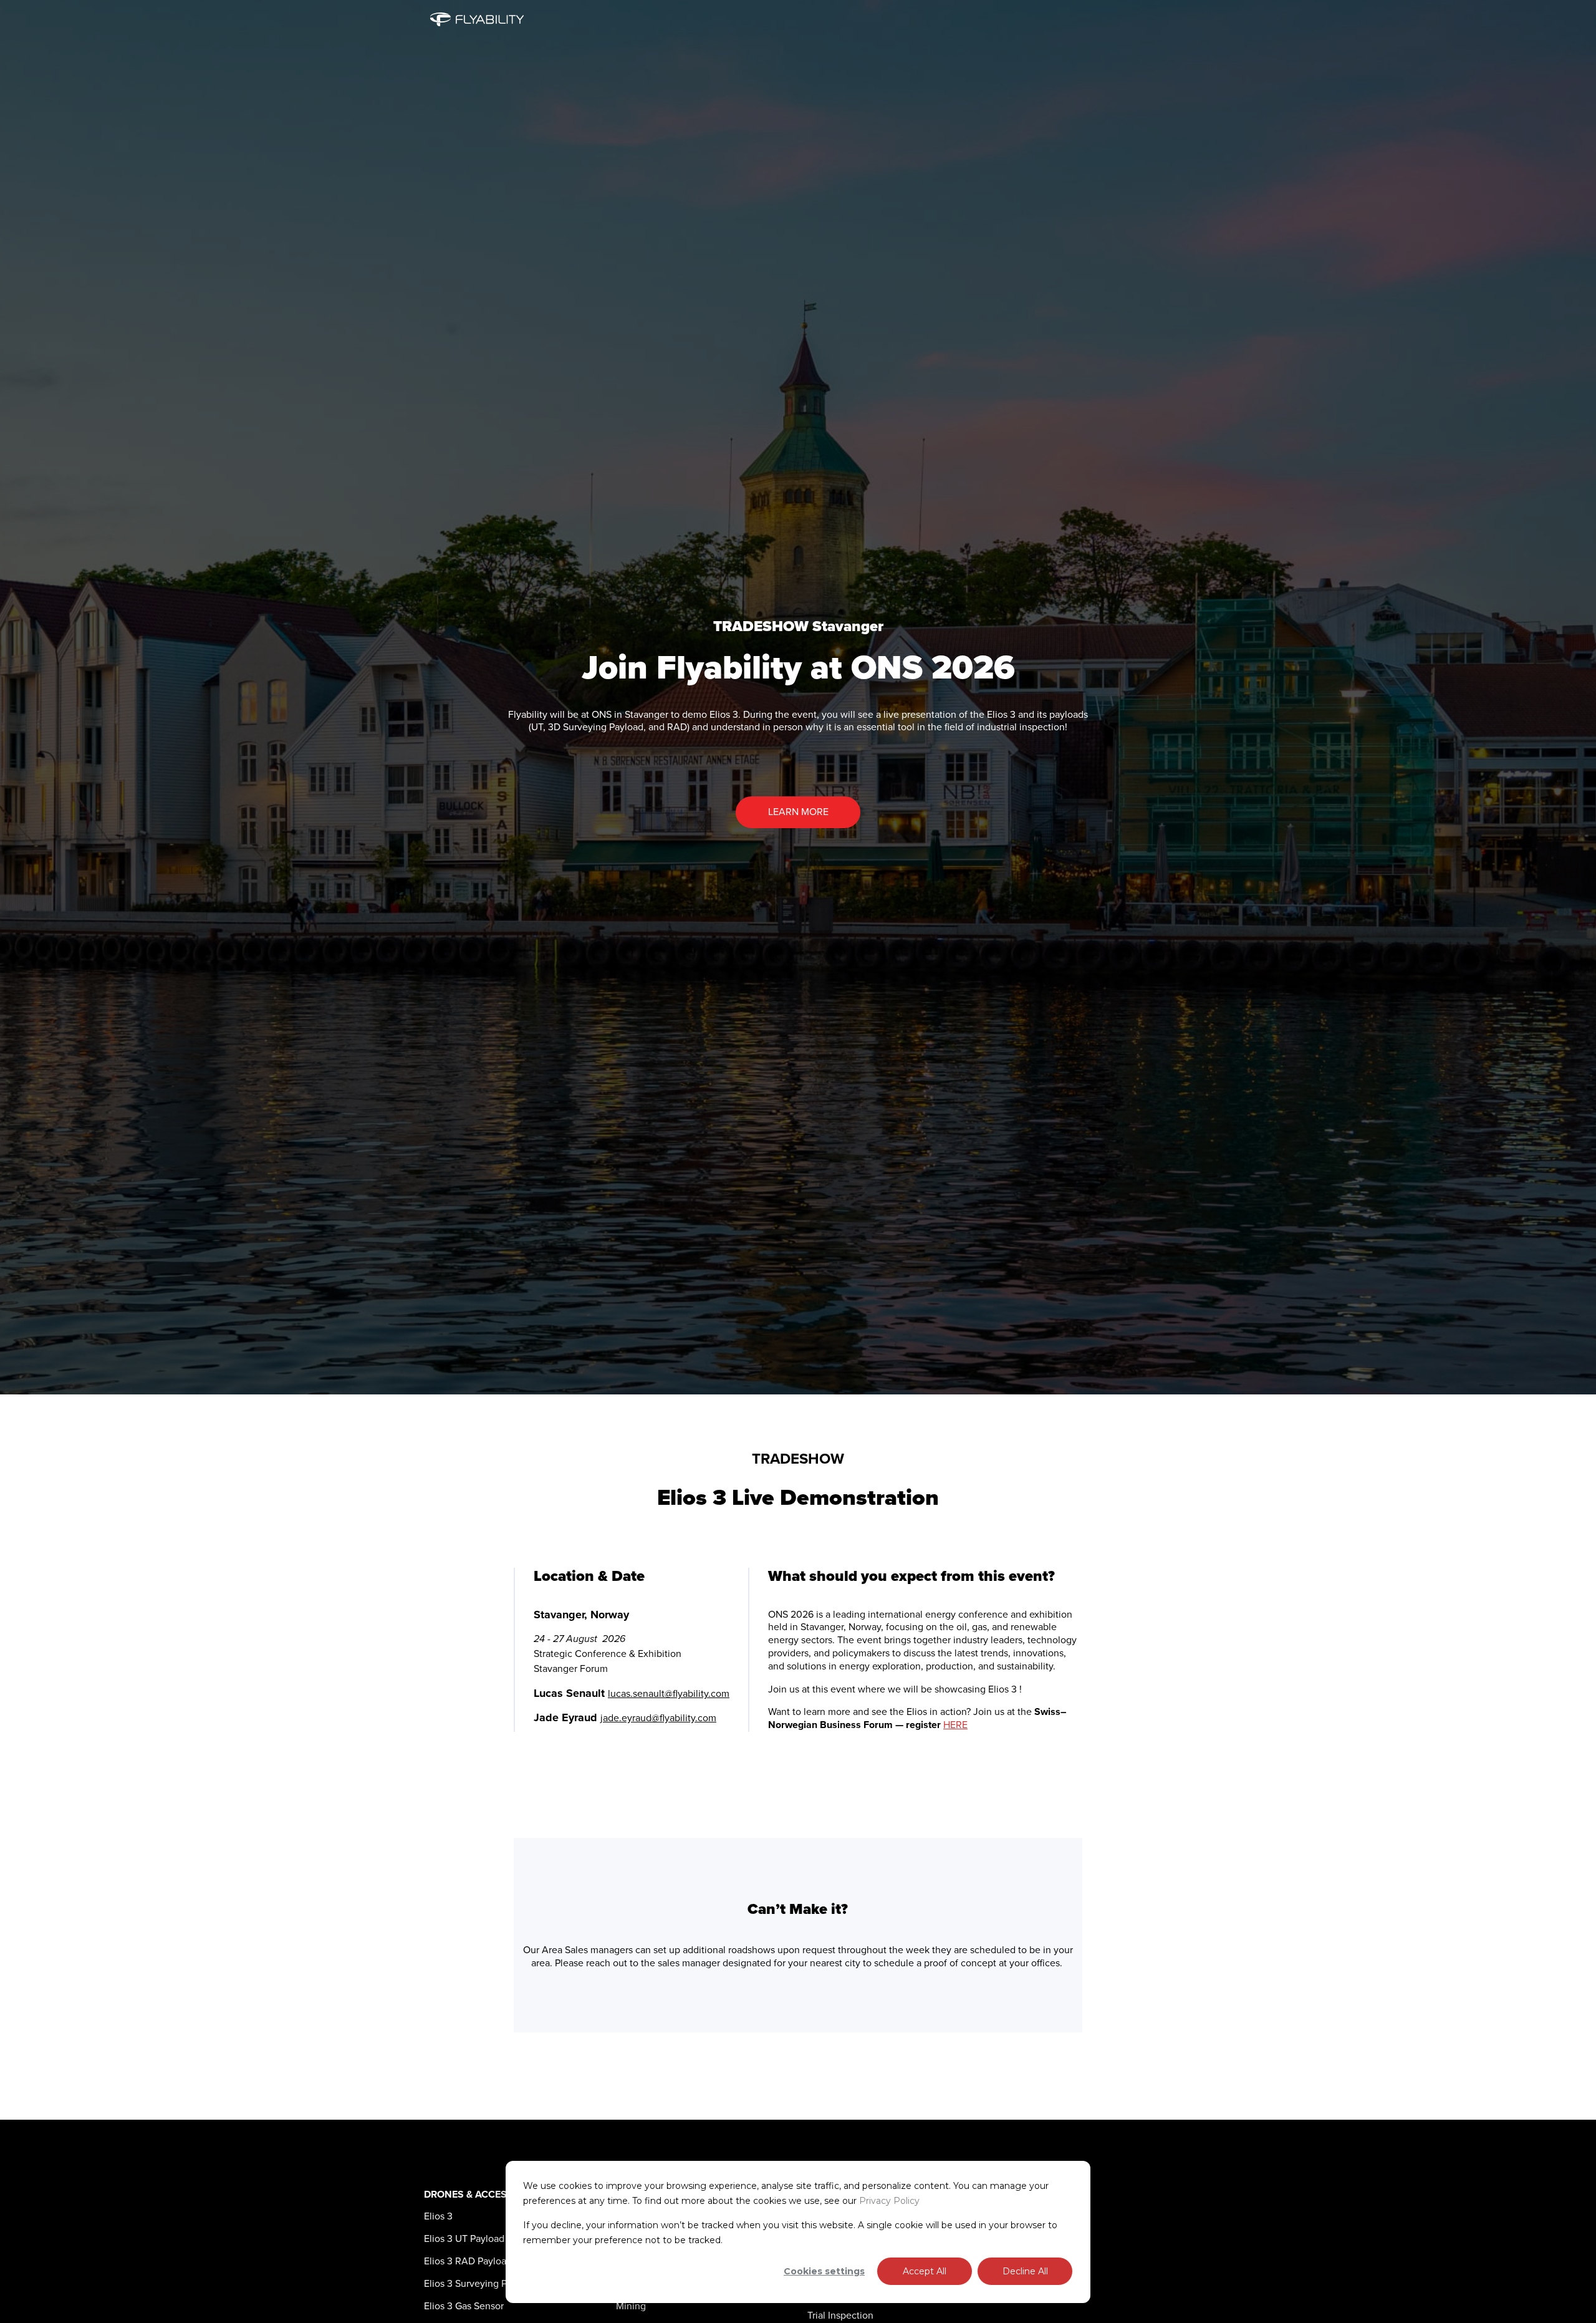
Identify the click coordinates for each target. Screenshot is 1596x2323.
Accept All (925, 2271)
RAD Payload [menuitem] (468, 2261)
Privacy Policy (889, 2201)
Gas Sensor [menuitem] (464, 2306)
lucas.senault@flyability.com (669, 1694)
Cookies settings (824, 2271)
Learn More (798, 812)
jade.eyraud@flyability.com (658, 1718)
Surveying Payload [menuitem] (480, 2284)
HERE (955, 1725)
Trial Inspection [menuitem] (840, 2316)
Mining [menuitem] (631, 2306)
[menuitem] (438, 2216)
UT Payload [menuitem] (464, 2239)
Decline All (1025, 2271)
